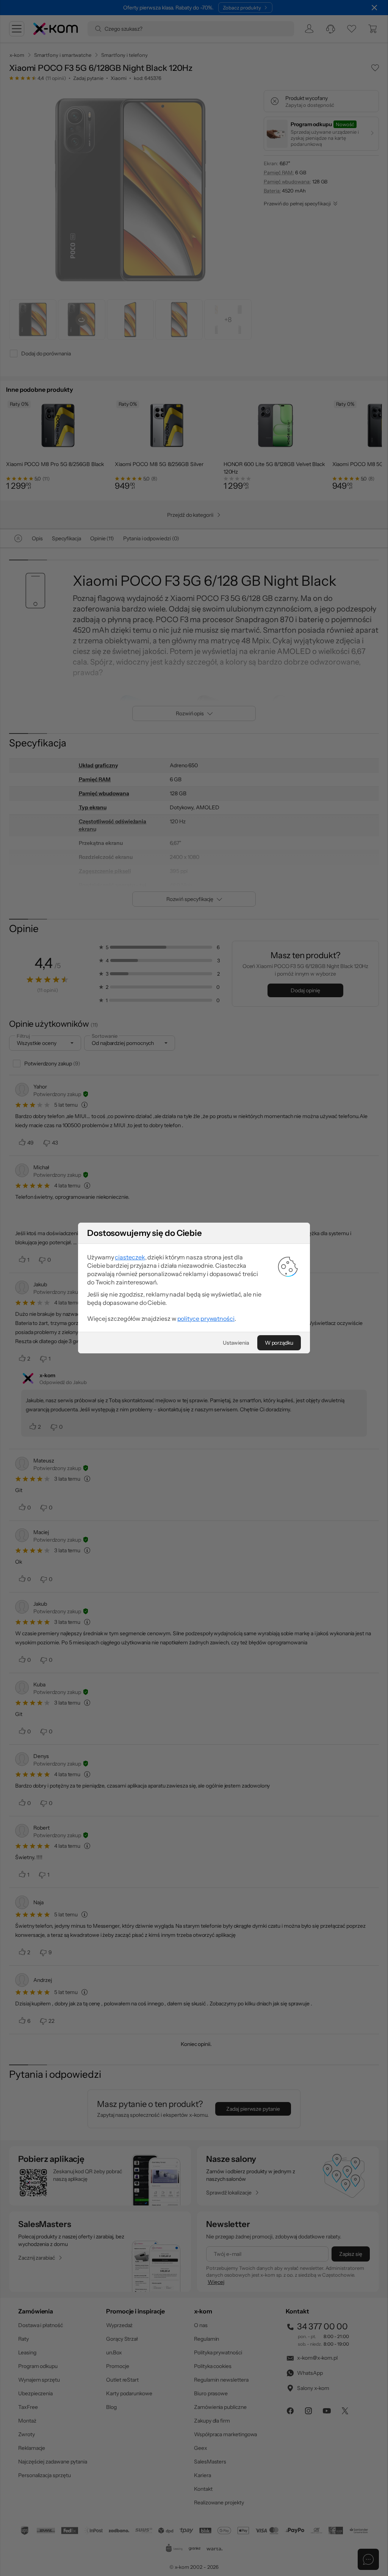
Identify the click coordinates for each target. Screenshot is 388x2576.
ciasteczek (130, 1257)
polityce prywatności (206, 1318)
